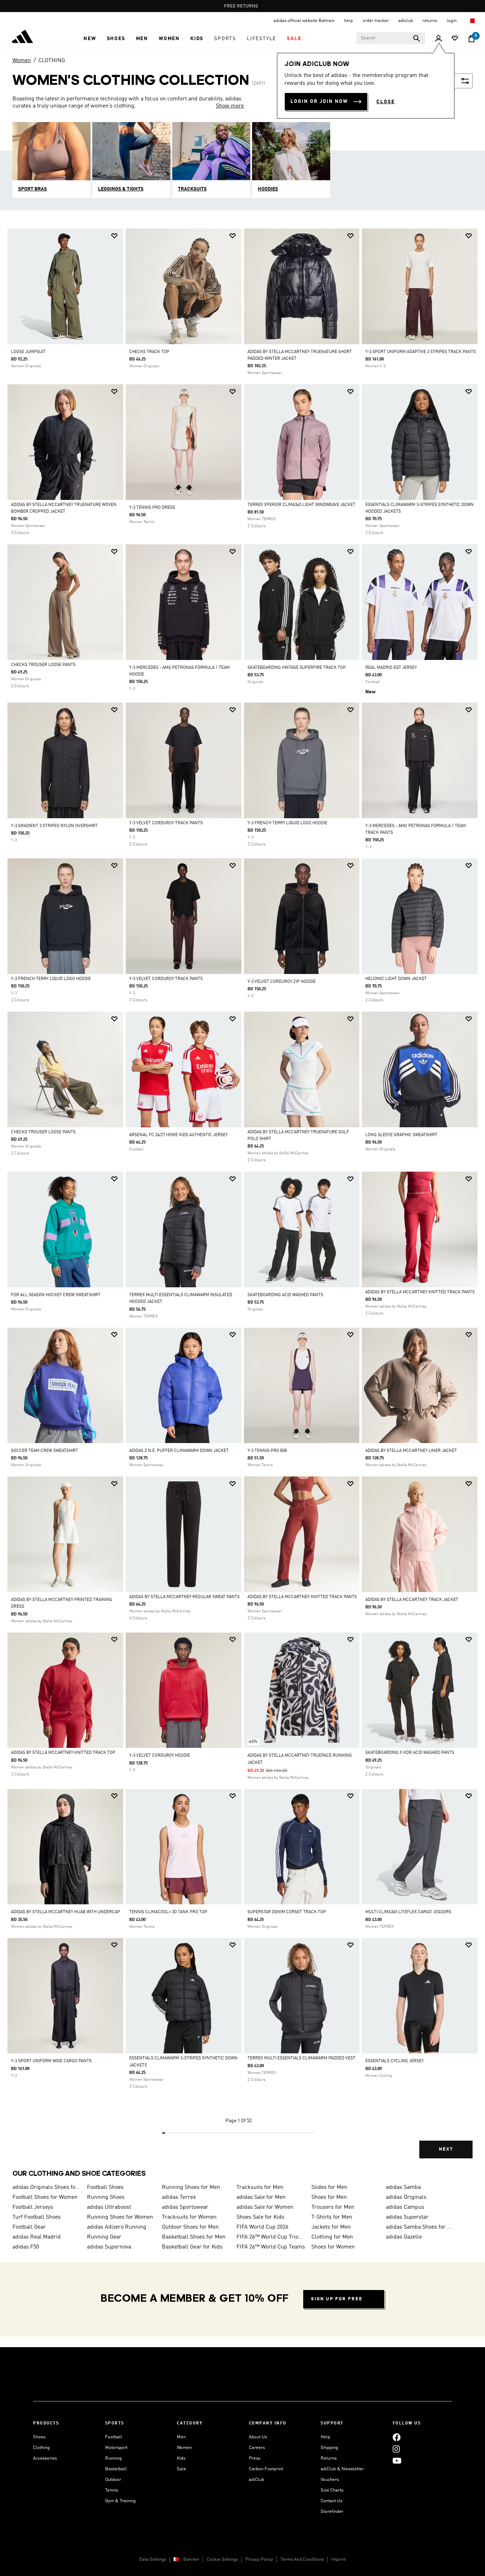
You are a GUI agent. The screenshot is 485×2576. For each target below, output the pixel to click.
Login (452, 21)
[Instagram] (396, 2449)
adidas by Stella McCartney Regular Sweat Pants (184, 1597)
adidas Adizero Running (117, 2227)
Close (386, 102)
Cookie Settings (222, 2560)
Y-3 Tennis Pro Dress (152, 508)
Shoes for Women (333, 2247)
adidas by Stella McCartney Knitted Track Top (63, 1753)
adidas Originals (406, 2197)
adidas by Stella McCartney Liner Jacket (411, 1451)
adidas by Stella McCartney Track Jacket (412, 1600)
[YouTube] (397, 2461)
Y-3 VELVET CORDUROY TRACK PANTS (166, 823)
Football (114, 2437)
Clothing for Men (332, 2237)
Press (255, 2458)
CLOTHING (52, 61)
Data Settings (153, 2560)
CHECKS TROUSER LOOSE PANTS (43, 665)
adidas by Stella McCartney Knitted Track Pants (420, 1292)
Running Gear (104, 2237)
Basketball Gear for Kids (192, 2247)
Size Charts (332, 2490)
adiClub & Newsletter (342, 2469)
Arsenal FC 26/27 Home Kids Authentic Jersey (178, 1135)
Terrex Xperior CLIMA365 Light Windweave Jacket (301, 505)
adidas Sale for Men (261, 2197)
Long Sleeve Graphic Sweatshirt (401, 1135)
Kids (181, 2458)
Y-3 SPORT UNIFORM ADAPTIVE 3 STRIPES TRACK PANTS (421, 352)
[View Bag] (472, 39)
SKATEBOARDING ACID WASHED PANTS (285, 1295)
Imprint (339, 2560)
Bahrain (191, 2560)
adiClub (257, 2480)
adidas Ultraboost (109, 2207)
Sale (181, 2469)
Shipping (329, 2448)
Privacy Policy (259, 2560)
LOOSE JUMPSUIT (28, 352)
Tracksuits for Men (260, 2187)
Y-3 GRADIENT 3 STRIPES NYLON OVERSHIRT (54, 826)
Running (113, 2458)
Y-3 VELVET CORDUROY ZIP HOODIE (282, 982)
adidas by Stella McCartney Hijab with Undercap (66, 1912)
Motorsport (116, 2448)
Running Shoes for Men (191, 2187)
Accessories (45, 2458)
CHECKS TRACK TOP (149, 352)
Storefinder (332, 2512)
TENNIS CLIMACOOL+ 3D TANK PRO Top (168, 1912)
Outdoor (113, 2480)
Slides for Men (329, 2187)
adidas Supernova (109, 2247)
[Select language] (472, 21)
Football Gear (29, 2227)
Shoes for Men (329, 2197)
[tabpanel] (243, 1199)
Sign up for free (337, 2299)
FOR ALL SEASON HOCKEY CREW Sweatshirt (56, 1295)
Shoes (39, 2437)
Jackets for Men (331, 2227)
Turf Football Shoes (37, 2217)
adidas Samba (403, 2187)
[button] (90, 39)
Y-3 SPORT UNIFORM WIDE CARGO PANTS (51, 2061)
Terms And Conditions (302, 2560)
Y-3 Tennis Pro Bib (267, 1451)
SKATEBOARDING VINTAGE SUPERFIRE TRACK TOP (297, 668)
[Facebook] (397, 2437)
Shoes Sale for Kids (260, 2217)
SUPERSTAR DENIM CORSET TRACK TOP (287, 1912)
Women (22, 61)
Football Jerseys (33, 2207)
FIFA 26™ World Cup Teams (271, 2247)
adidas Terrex (179, 2197)
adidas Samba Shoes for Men (420, 2227)
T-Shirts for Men (332, 2217)
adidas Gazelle (404, 2237)
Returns (329, 2458)
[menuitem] (90, 39)
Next (446, 2149)
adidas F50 (26, 2247)
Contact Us (331, 2501)
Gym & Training (120, 2501)
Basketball (116, 2469)
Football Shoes (105, 2187)
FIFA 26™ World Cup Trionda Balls (271, 2237)
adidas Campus (405, 2207)
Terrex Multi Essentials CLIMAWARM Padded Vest (301, 2058)
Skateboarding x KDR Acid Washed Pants (410, 1753)
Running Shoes (106, 2197)
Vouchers (330, 2480)
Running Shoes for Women (120, 2217)
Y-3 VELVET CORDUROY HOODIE (160, 1756)
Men (181, 2437)
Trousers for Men (333, 2207)
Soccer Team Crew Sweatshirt (45, 1451)
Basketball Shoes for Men (194, 2237)
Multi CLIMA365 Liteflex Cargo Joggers (408, 1912)
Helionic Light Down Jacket (396, 979)
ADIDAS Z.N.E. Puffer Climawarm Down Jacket (179, 1451)
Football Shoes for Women (45, 2197)
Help (325, 2437)
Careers (257, 2448)
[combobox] (391, 38)
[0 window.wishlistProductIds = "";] (455, 39)
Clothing (41, 2448)
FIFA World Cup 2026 (262, 2227)
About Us (258, 2437)
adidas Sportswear (185, 2207)
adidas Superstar (407, 2217)
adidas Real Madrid (37, 2237)
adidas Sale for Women (265, 2207)
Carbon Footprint (266, 2469)
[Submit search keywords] (416, 38)
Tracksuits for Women (189, 2217)
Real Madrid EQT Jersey (391, 668)
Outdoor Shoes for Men (190, 2227)
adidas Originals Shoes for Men (47, 2187)
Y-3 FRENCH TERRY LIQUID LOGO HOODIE (287, 823)
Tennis (111, 2490)
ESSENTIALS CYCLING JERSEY (394, 2061)
